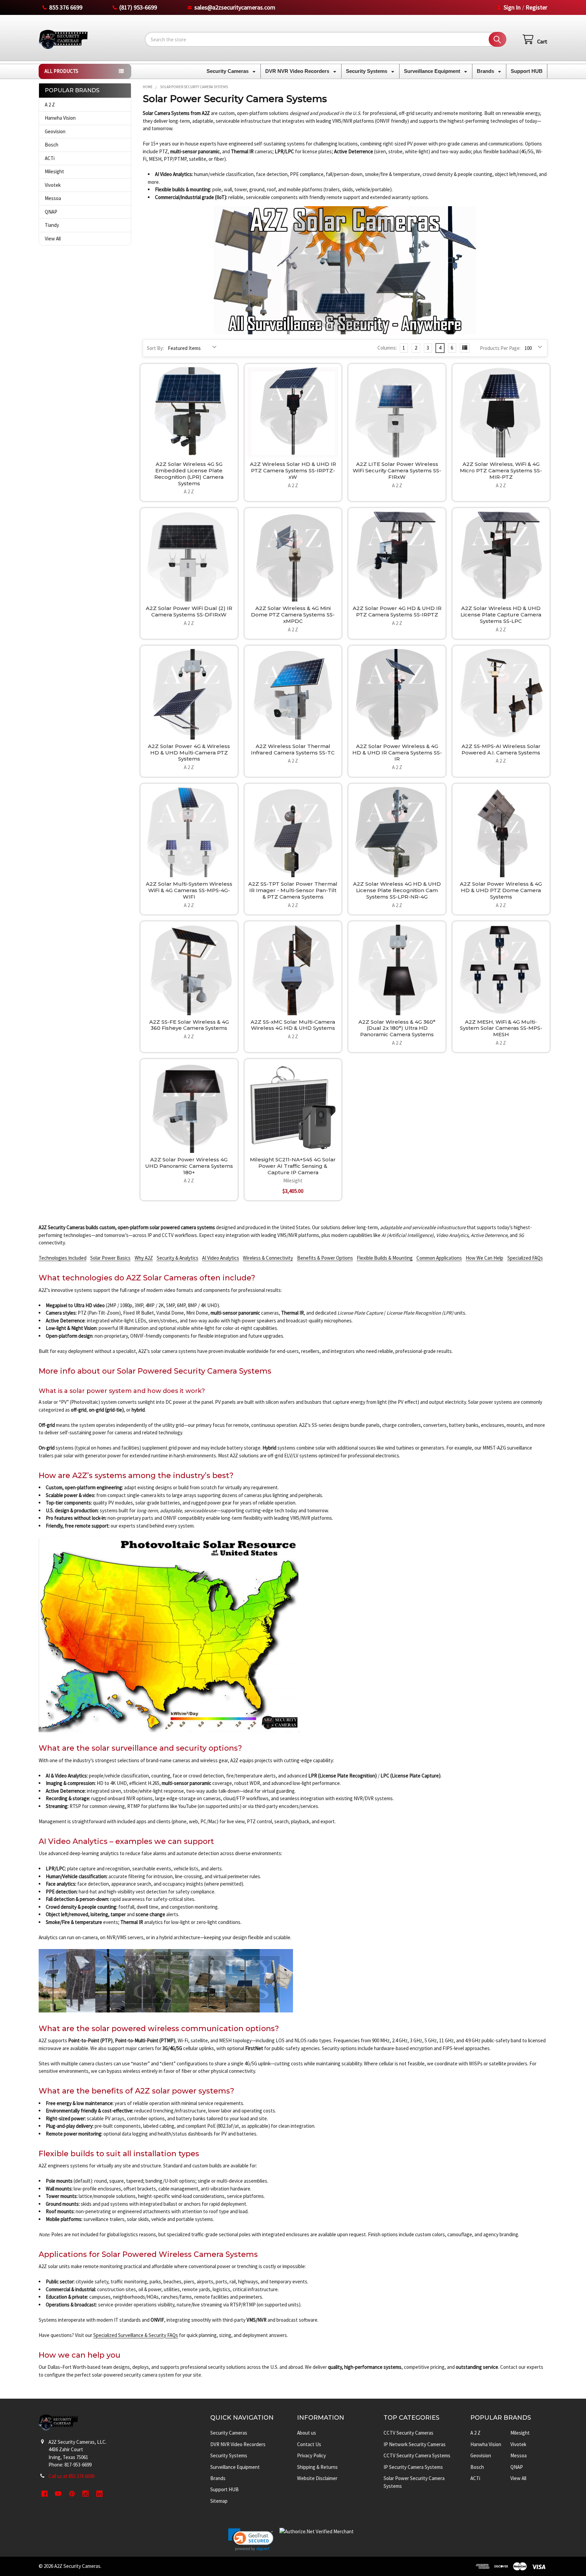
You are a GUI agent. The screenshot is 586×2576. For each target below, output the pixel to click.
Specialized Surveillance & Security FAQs (136, 2335)
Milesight (54, 171)
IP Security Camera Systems (413, 2467)
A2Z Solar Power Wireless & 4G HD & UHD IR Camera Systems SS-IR (397, 753)
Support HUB (527, 71)
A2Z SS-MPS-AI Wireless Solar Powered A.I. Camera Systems (501, 749)
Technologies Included (63, 1258)
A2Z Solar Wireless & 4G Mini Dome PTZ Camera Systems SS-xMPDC (293, 615)
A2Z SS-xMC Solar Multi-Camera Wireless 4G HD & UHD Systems (293, 1025)
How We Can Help (484, 1258)
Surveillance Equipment (433, 71)
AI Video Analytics (221, 1258)
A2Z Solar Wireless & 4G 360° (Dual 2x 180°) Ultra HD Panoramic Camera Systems (397, 1028)
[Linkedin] (100, 2494)
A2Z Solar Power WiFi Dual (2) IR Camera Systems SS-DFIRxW (189, 611)
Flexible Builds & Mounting (385, 1258)
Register (536, 7)
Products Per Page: (500, 348)
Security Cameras (228, 71)
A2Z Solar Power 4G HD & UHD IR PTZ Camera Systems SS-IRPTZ (397, 611)
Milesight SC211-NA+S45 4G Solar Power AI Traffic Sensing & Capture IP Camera (293, 1166)
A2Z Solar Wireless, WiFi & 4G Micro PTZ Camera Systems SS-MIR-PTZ (501, 470)
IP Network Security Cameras (415, 2444)
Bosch (52, 145)
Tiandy (52, 225)
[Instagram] (86, 2494)
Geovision (55, 131)
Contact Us (309, 2444)
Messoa (53, 198)
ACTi (50, 158)
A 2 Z (50, 105)
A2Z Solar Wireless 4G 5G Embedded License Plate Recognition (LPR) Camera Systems (189, 474)
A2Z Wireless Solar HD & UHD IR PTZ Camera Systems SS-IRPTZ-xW (293, 470)
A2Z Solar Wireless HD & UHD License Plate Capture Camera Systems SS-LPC (501, 615)
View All (53, 239)
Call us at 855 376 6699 (71, 2476)
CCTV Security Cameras (408, 2433)
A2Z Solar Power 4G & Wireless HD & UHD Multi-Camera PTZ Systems (189, 753)
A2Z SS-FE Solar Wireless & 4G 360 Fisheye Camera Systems (189, 1025)
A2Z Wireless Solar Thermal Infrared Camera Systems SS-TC (293, 749)
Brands (486, 71)
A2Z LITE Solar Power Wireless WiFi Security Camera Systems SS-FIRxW (397, 470)
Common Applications (439, 1258)
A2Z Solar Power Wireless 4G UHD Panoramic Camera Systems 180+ (189, 1166)
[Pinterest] (72, 2494)
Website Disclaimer (317, 2478)
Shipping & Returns (317, 2467)
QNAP (51, 212)
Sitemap (219, 2501)
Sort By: (155, 348)
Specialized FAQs (525, 1258)
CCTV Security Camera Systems (417, 2455)
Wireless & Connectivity (268, 1258)
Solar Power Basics (110, 1258)
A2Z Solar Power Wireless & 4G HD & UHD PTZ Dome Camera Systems (501, 890)
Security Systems (367, 71)
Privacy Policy (311, 2455)
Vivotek (53, 185)
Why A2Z (144, 1258)
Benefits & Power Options (325, 1258)
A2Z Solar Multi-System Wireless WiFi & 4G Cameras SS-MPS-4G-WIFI (189, 890)
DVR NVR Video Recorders (298, 71)
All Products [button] (61, 71)
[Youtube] (58, 2494)
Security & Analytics (178, 1258)
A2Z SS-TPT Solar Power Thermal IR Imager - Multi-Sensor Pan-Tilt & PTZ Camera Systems (293, 890)
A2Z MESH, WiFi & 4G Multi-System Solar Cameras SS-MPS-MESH (501, 1028)
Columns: (387, 348)
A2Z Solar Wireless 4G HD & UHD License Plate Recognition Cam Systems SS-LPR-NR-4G (397, 890)
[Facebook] (45, 2494)
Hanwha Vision (60, 118)
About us (307, 2433)
